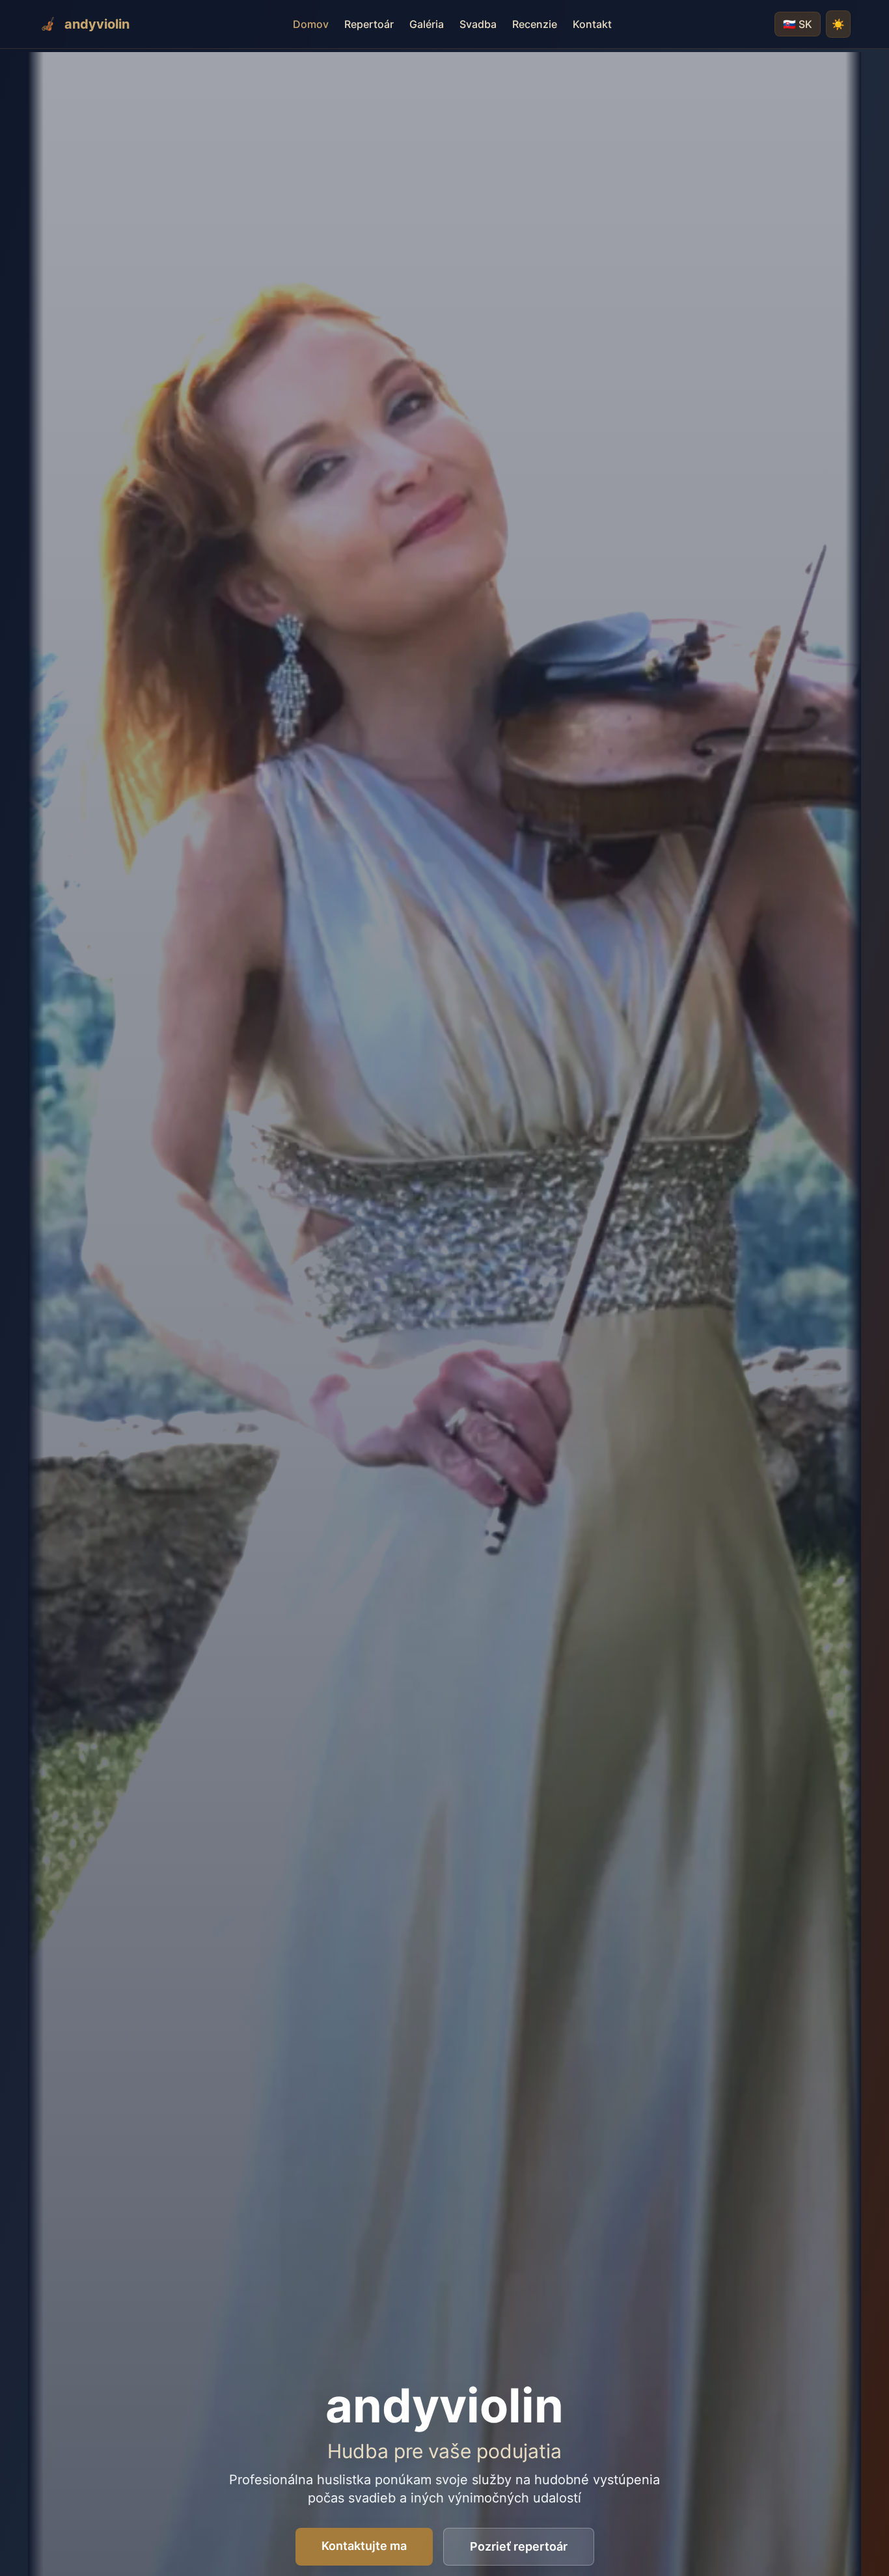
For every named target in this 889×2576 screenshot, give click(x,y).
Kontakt (592, 24)
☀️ (838, 24)
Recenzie (535, 24)
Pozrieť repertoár (519, 2546)
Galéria (427, 24)
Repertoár (369, 24)
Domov (311, 24)
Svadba (478, 24)
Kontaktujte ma (364, 2546)
